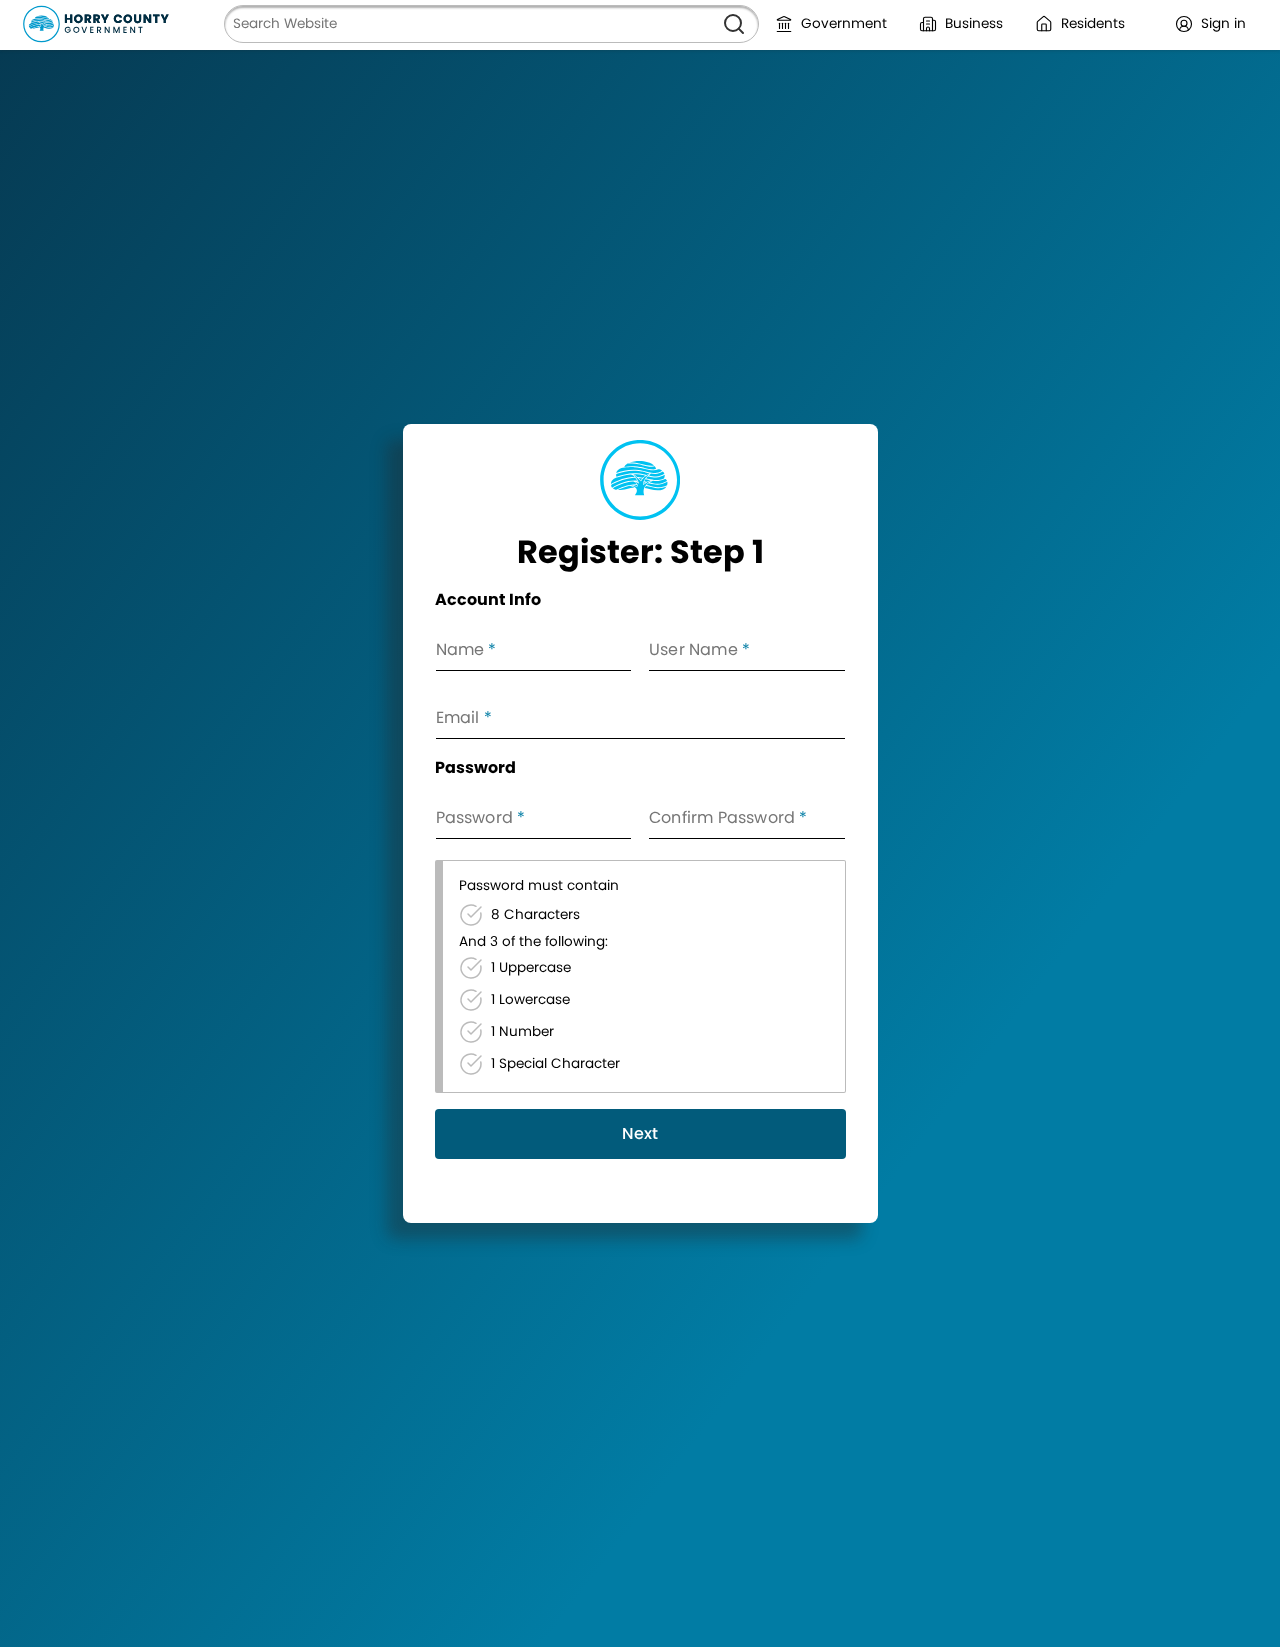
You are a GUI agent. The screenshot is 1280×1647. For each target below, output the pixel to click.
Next (640, 1133)
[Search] (734, 24)
